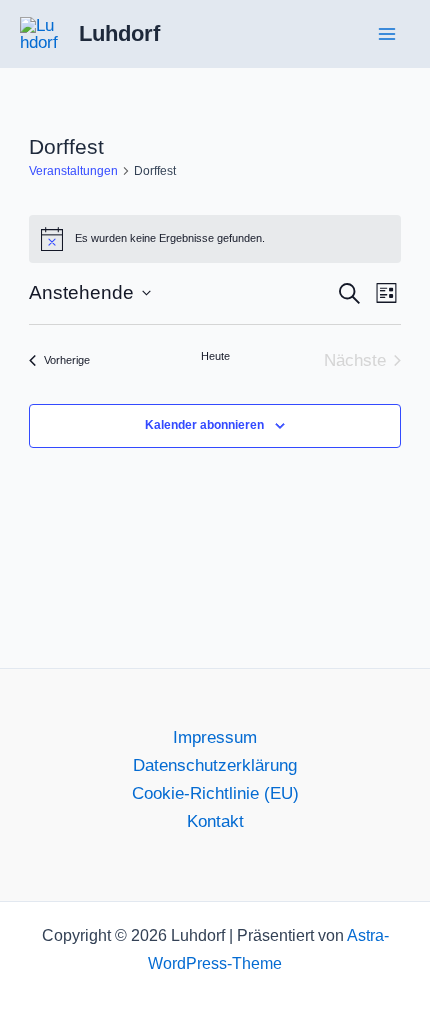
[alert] (215, 239)
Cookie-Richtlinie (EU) (215, 793)
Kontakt (215, 821)
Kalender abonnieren (204, 425)
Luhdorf (119, 33)
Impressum (215, 737)
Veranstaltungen (73, 171)
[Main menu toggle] (388, 34)
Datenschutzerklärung (215, 765)
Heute (215, 356)
